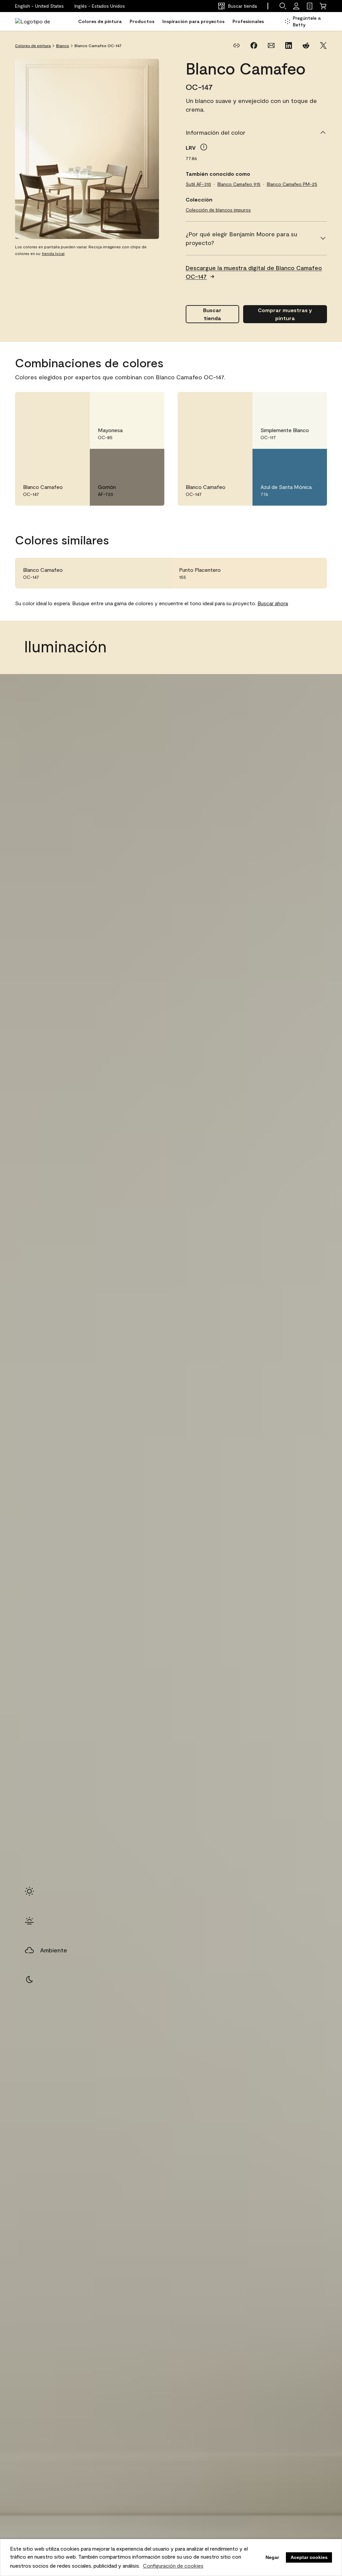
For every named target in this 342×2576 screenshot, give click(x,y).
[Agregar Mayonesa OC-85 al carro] (131, 404)
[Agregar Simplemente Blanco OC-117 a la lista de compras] (312, 404)
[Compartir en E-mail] (271, 45)
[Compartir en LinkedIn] (289, 45)
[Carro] (323, 6)
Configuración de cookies (173, 2565)
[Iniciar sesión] (296, 6)
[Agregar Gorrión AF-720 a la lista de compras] (150, 461)
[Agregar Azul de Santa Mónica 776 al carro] (294, 461)
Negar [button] (272, 2557)
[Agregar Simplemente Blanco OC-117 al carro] (294, 404)
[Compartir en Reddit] (306, 45)
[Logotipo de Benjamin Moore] (36, 21)
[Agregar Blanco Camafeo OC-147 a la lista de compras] (75, 404)
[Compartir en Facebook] (254, 45)
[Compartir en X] (323, 45)
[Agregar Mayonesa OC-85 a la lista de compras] (150, 404)
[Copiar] (236, 45)
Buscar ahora (273, 603)
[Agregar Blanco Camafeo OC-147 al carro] (56, 404)
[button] (100, 6)
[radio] (29, 1891)
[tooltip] (204, 147)
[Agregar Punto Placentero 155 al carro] (294, 573)
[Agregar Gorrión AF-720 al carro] (131, 461)
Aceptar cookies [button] (309, 2557)
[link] (310, 6)
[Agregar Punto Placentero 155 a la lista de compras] (312, 573)
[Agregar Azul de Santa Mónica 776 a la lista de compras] (312, 461)
